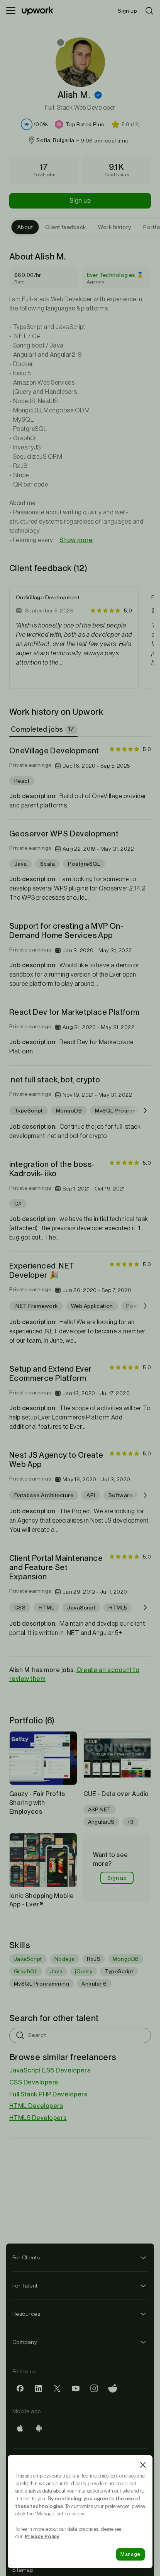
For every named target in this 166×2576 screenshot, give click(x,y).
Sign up (80, 201)
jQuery (84, 1971)
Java (56, 1971)
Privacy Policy (42, 2536)
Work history (114, 227)
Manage (130, 2554)
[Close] (143, 2465)
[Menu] (11, 11)
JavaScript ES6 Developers (50, 2070)
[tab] (44, 729)
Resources (26, 2314)
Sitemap (23, 2570)
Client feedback (65, 227)
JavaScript (28, 1959)
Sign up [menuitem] (127, 11)
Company (25, 2342)
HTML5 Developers (38, 2118)
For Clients (26, 2257)
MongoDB (126, 1959)
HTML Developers (36, 2106)
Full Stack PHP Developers (48, 2094)
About (25, 227)
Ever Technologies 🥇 (115, 275)
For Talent (25, 2286)
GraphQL (26, 1971)
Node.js (64, 1959)
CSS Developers (34, 2082)
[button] (98, 95)
